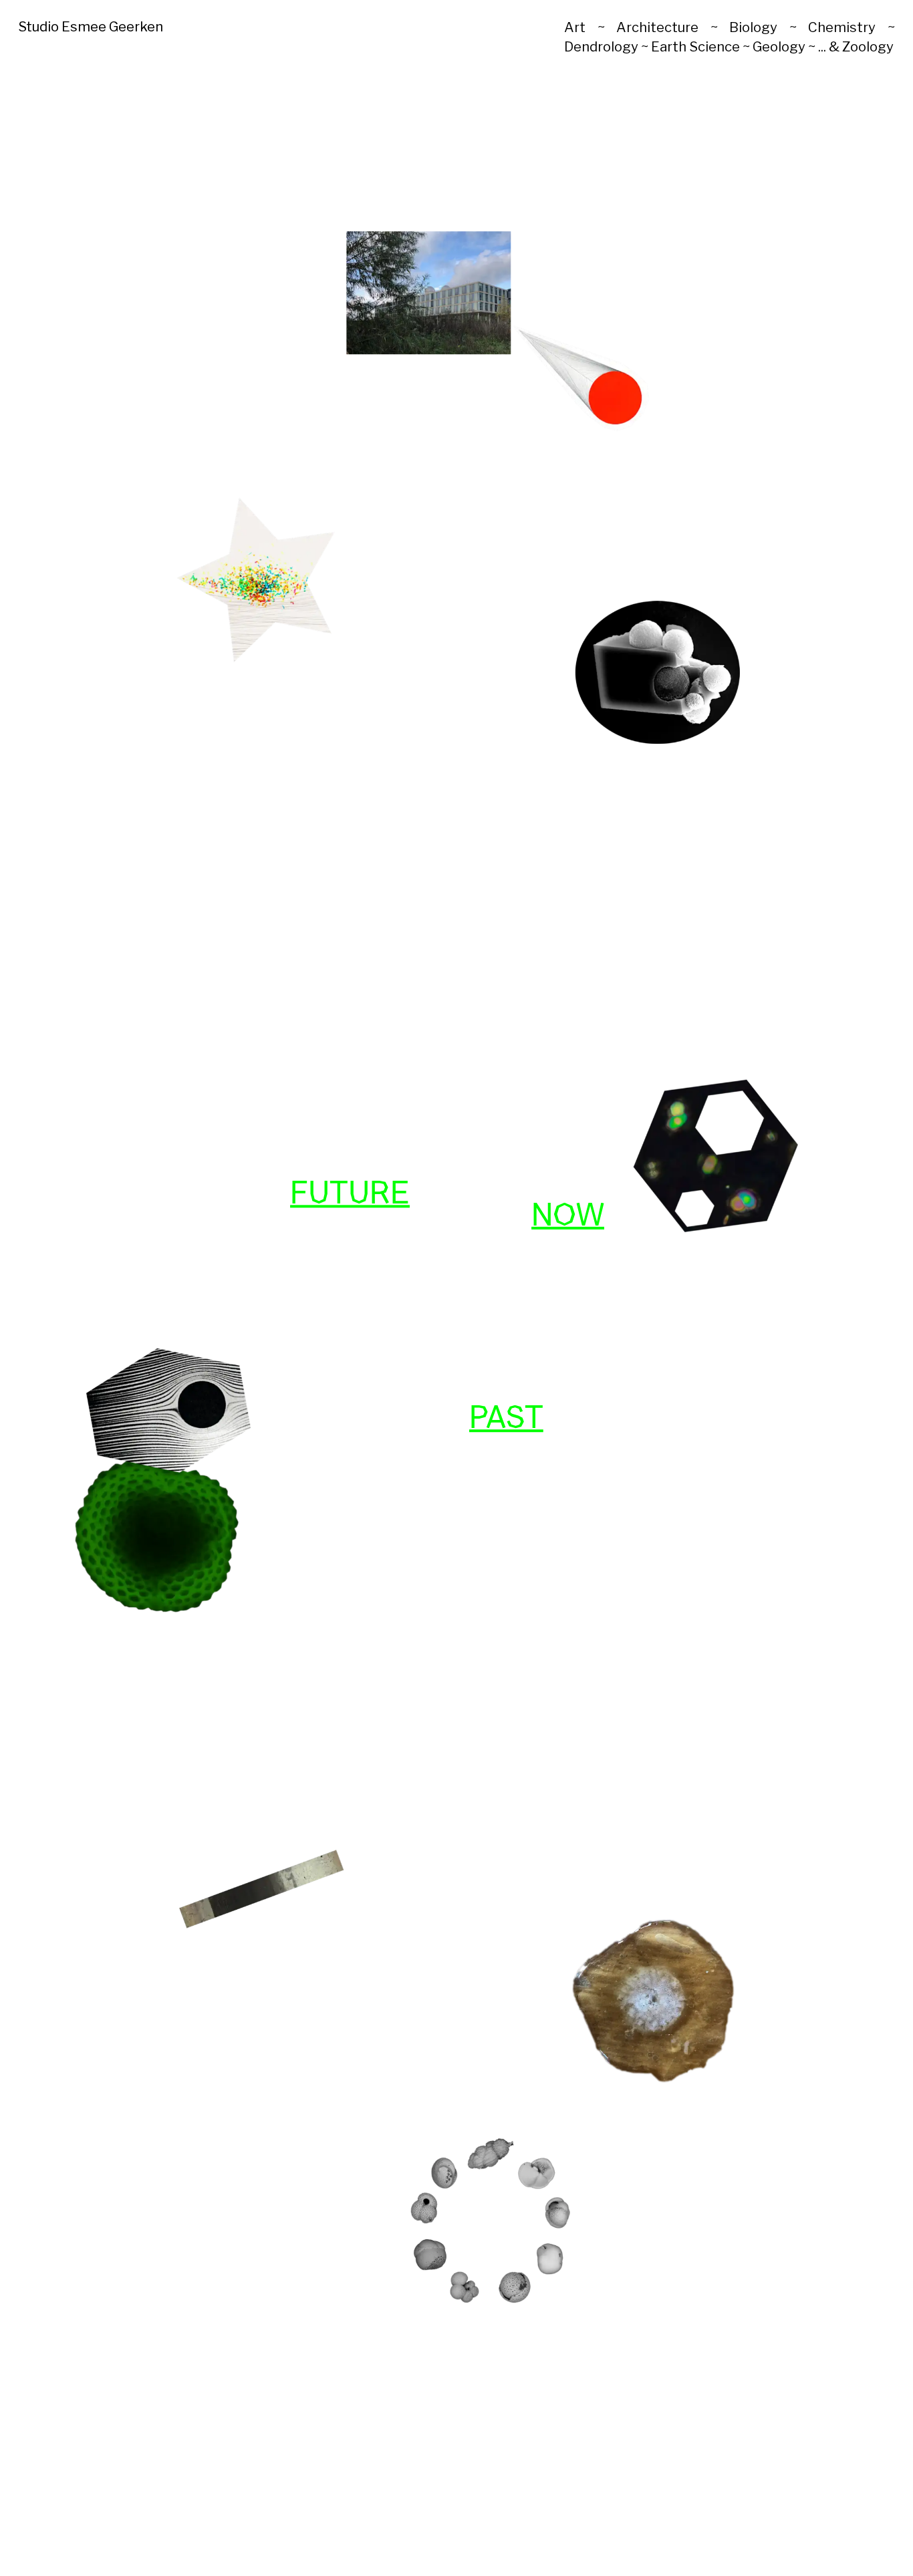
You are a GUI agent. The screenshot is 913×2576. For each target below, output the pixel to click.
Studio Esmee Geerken (91, 26)
